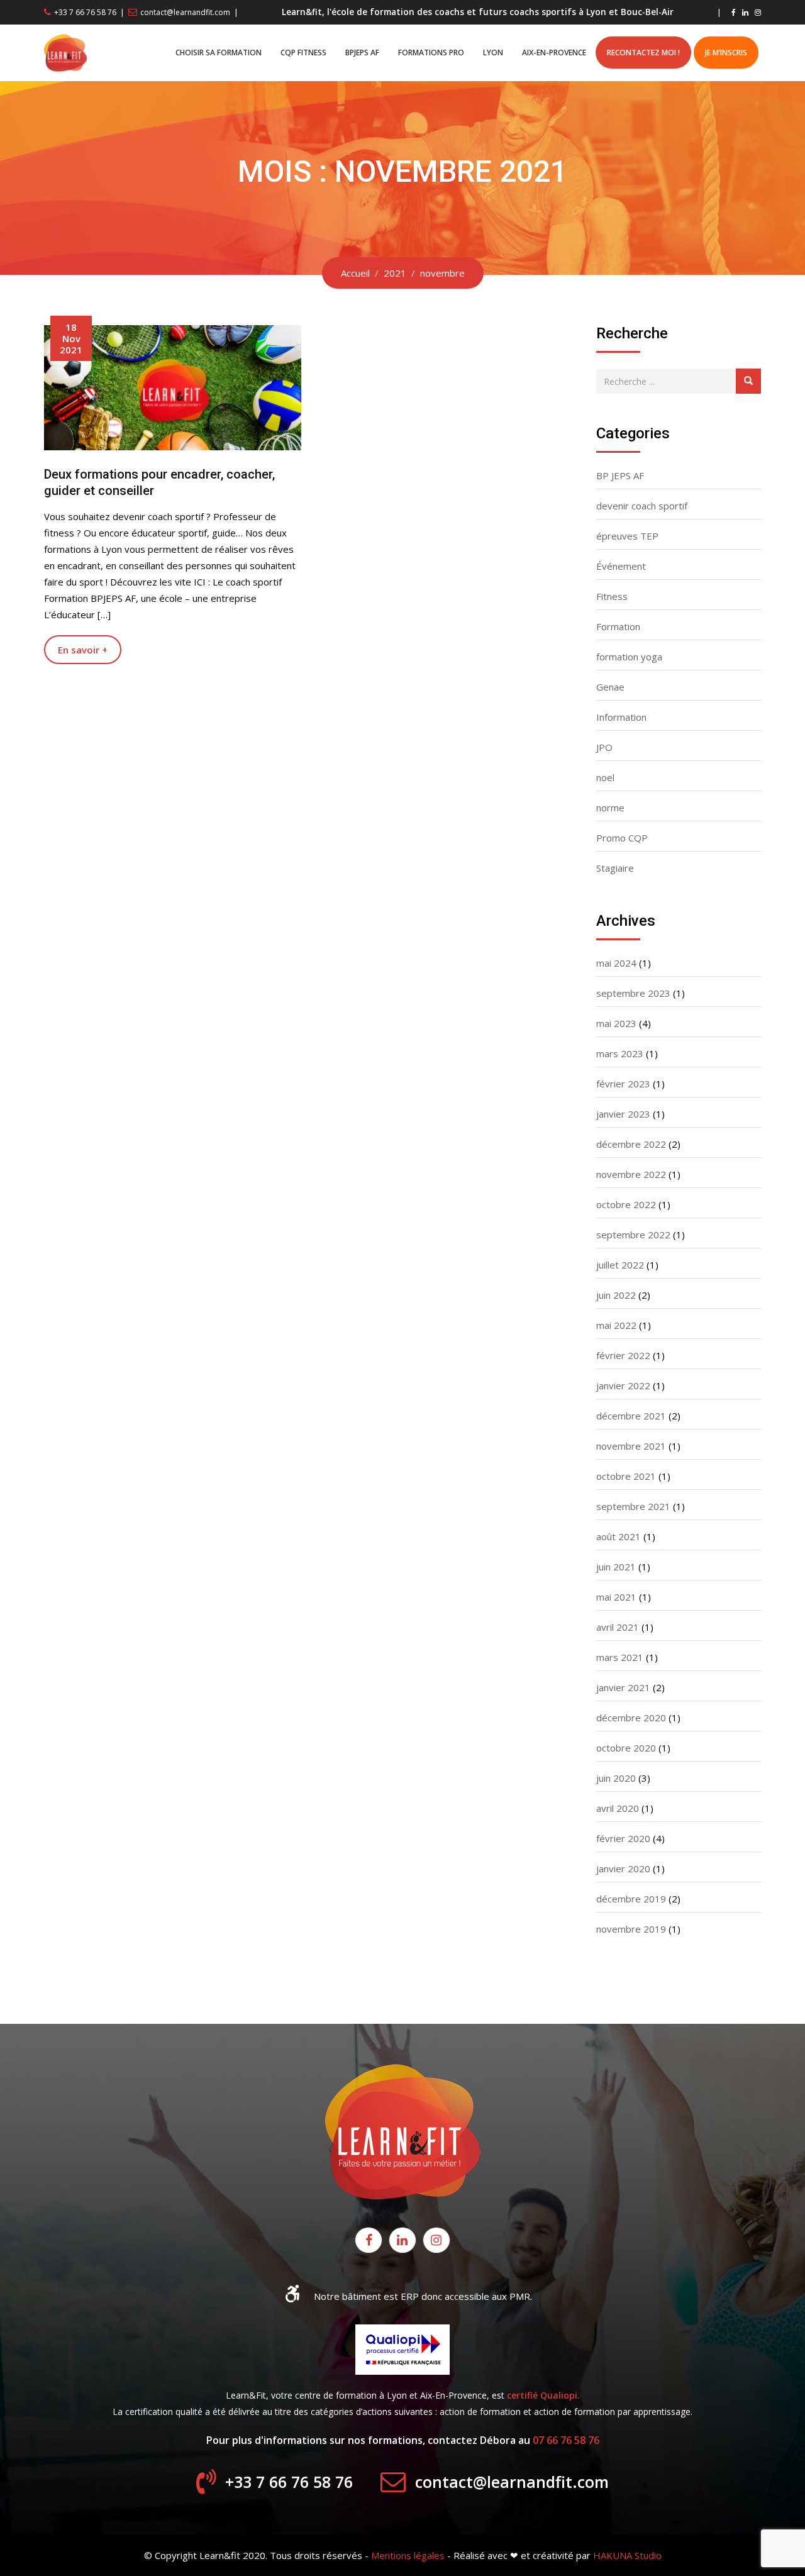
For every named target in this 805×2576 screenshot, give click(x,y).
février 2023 (623, 1084)
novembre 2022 (631, 1174)
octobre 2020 (626, 1748)
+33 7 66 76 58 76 (85, 12)
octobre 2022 (626, 1204)
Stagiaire (615, 868)
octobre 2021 (626, 1476)
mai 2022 (616, 1325)
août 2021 (619, 1536)
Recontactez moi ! (643, 53)
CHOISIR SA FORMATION (219, 53)
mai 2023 (616, 1023)
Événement (621, 566)
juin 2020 (616, 1778)
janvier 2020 (623, 1868)
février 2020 (623, 1838)
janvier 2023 (623, 1114)
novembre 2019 (631, 1929)
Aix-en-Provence (554, 53)
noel (605, 777)
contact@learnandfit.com (185, 12)
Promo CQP (622, 838)
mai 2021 (616, 1597)
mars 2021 (620, 1657)
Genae (610, 687)
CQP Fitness (303, 53)
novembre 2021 (631, 1446)
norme (610, 808)
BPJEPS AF (362, 53)
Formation (618, 626)
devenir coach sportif (642, 506)
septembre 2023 (633, 993)
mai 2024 (616, 963)
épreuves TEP (627, 536)
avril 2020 (618, 1808)
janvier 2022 (623, 1385)
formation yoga (629, 657)
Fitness (612, 596)
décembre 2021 (631, 1416)
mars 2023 (620, 1053)
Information (621, 717)
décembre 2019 (631, 1899)
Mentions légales (408, 2555)
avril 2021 (618, 1627)
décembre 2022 (631, 1144)
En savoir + (83, 650)
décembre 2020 (631, 1718)
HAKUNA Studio (627, 2555)
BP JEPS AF (620, 475)
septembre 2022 (633, 1235)
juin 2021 (616, 1567)
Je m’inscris (726, 53)
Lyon (493, 53)
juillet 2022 (620, 1265)
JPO (604, 747)
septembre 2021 (633, 1506)
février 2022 (623, 1355)
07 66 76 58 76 (566, 2440)
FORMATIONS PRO (431, 53)
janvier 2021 (623, 1687)
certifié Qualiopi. (543, 2395)
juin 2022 (616, 1295)
